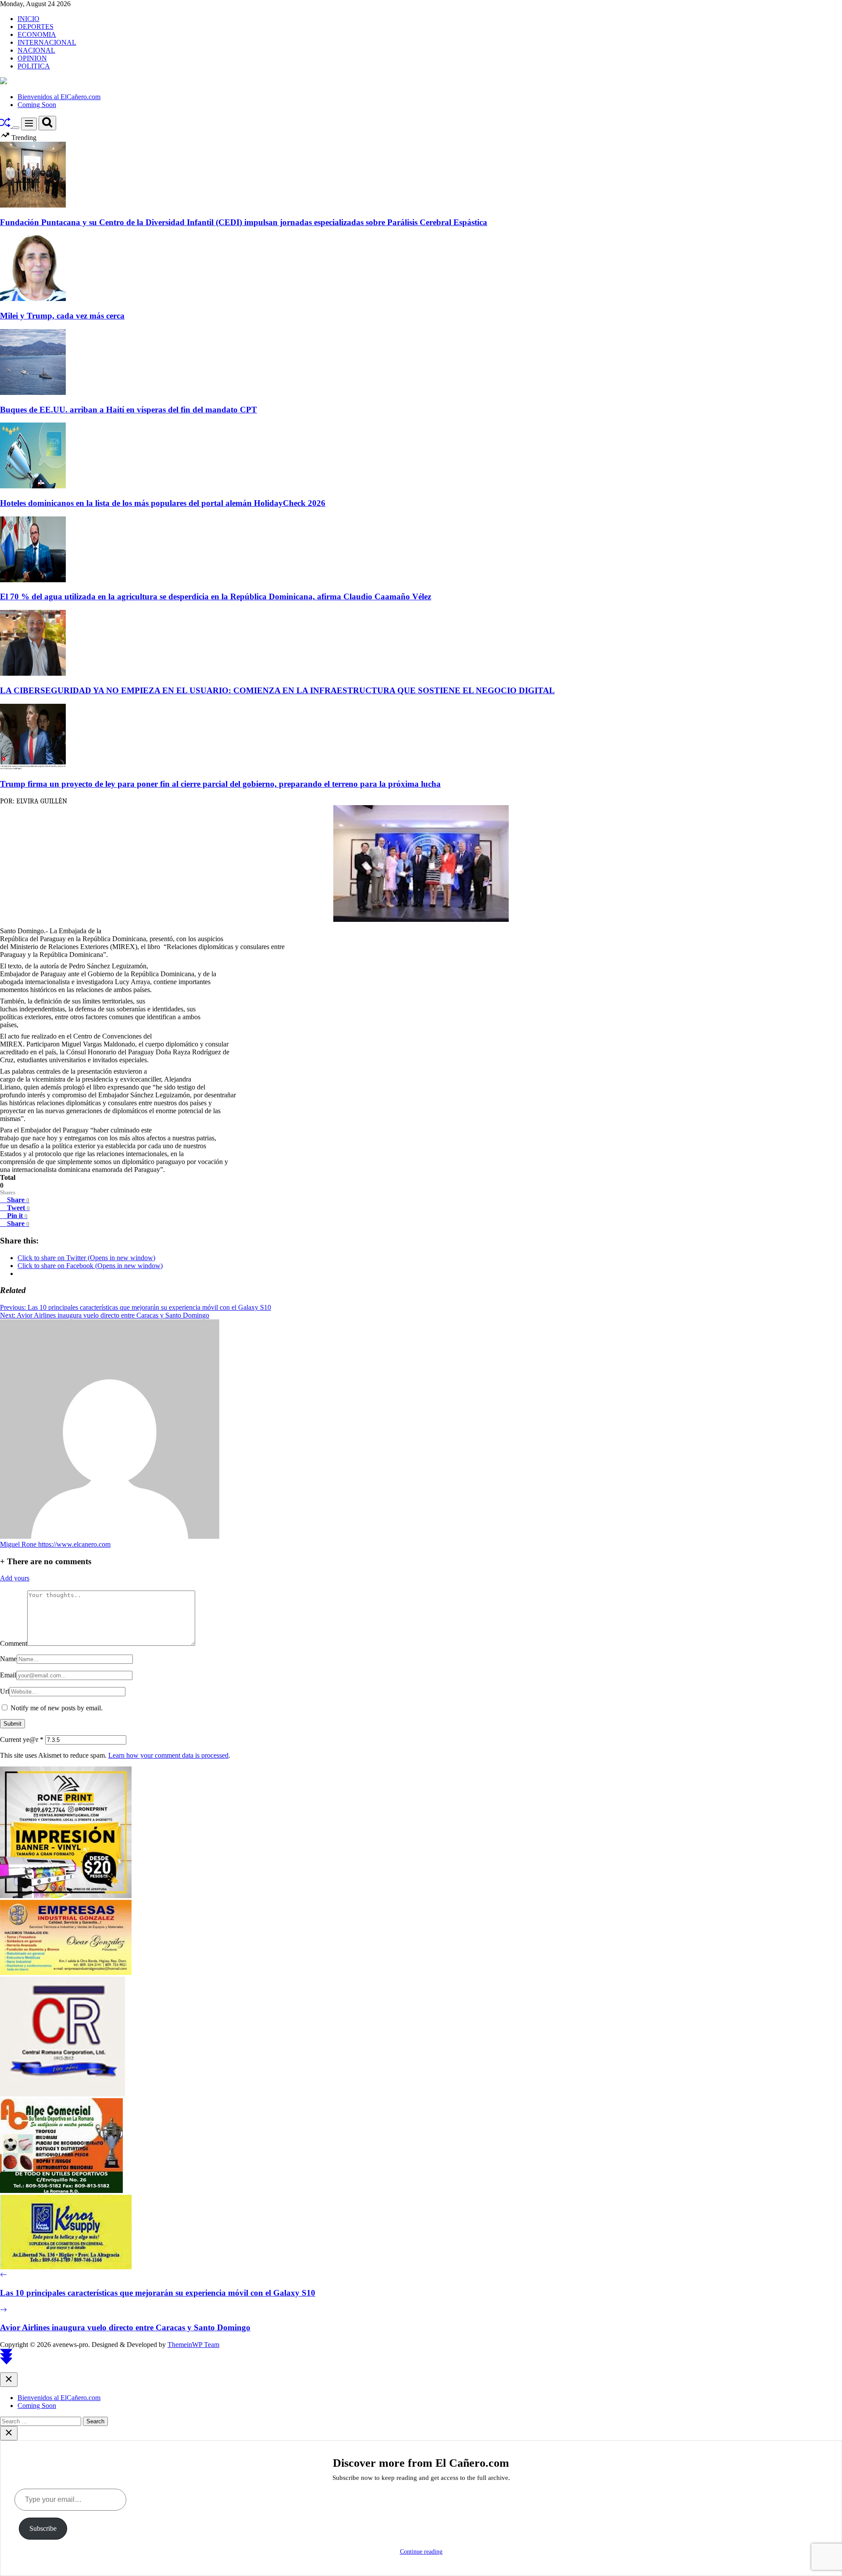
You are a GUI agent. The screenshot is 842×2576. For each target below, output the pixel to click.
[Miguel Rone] (110, 1536)
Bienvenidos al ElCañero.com (59, 97)
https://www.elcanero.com (74, 1544)
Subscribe (43, 2528)
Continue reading (421, 2552)
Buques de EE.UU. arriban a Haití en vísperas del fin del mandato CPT (128, 410)
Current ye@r (22, 1739)
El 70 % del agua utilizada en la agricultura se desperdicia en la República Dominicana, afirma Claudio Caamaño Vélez (216, 597)
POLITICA (34, 66)
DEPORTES (36, 27)
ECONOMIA (37, 34)
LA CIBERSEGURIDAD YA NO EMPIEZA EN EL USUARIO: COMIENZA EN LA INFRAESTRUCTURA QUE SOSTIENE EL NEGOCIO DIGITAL (277, 690)
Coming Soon (37, 105)
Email (8, 1675)
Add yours (15, 1578)
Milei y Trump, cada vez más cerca (62, 316)
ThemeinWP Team (193, 2345)
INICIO (29, 19)
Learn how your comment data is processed (168, 1755)
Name (8, 1659)
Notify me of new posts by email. (57, 1708)
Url (5, 1691)
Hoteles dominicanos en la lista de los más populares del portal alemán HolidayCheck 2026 (163, 503)
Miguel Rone (19, 1544)
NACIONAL (36, 50)
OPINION (32, 58)
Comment (14, 1643)
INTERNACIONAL (47, 42)
